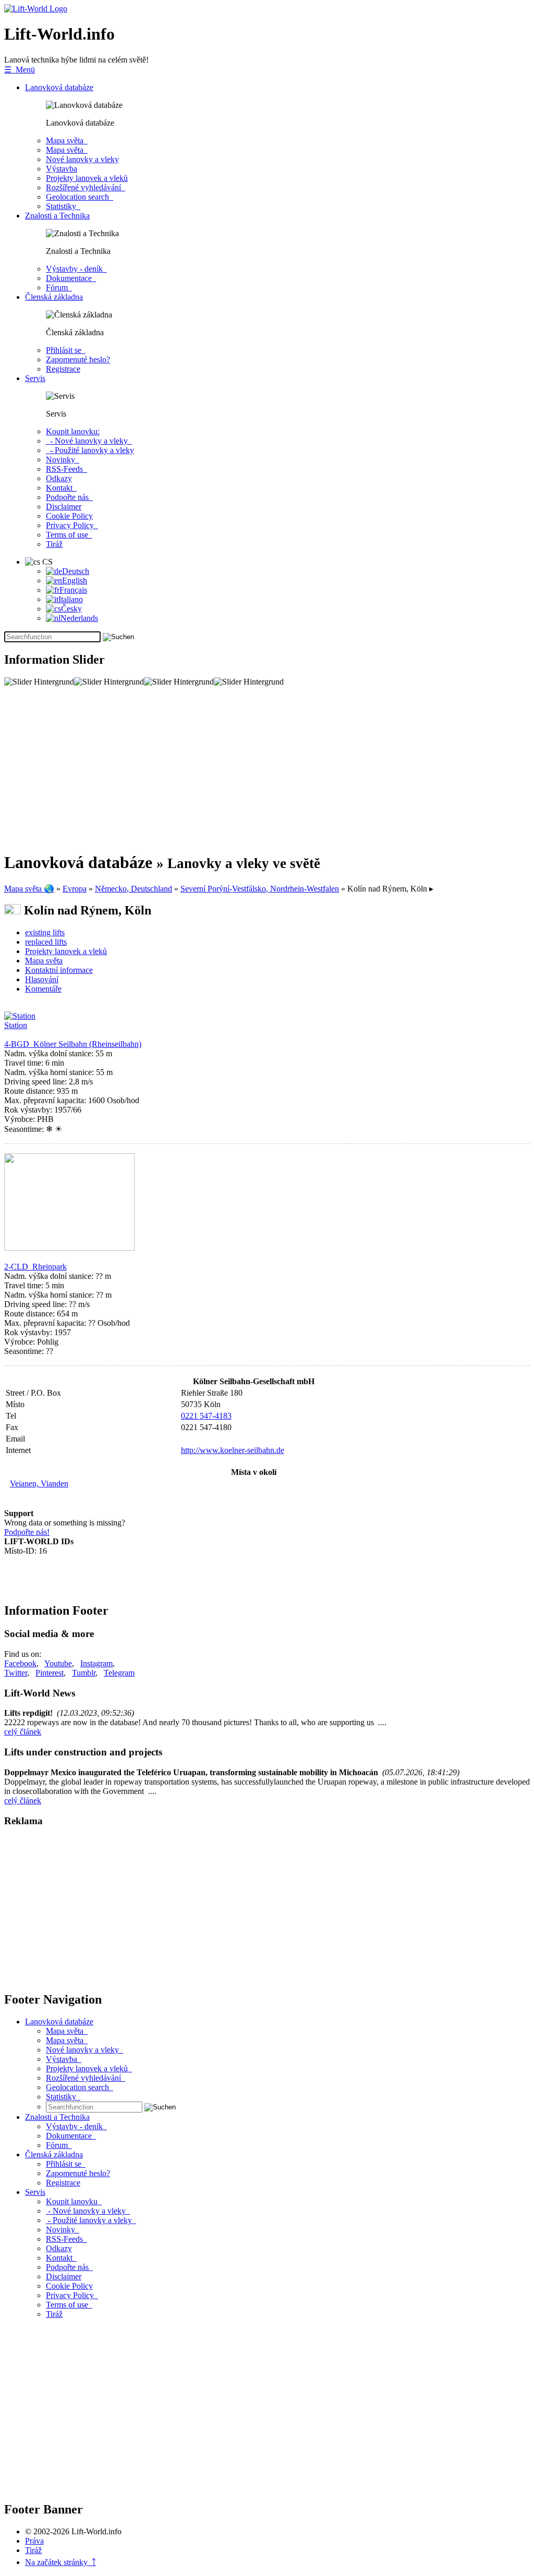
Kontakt (61, 488)
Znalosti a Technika (57, 216)
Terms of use (69, 535)
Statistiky (63, 206)
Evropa (75, 889)
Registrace (63, 369)
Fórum (59, 288)
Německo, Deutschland (133, 889)
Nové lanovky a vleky (82, 159)
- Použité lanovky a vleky (90, 450)
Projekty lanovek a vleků (87, 178)
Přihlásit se (66, 350)
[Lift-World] (36, 9)
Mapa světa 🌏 (29, 889)
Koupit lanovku (74, 2201)
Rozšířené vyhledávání (86, 187)
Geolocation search (80, 197)
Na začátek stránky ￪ (60, 2562)
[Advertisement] (267, 769)
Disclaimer (64, 506)
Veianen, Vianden (39, 1484)
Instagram (96, 1663)
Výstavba (62, 169)
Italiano (71, 599)
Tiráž (54, 544)
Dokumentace (71, 278)
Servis (35, 378)
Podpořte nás (69, 497)
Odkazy (59, 478)
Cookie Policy (69, 516)
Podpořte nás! (27, 1532)
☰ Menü (20, 70)
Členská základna (54, 297)
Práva (34, 2541)
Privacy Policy (72, 525)
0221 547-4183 (206, 1416)
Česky (71, 609)
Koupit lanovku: (73, 431)
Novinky (63, 460)
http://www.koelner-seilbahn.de (233, 1450)
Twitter (16, 1673)
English (75, 581)
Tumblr (84, 1673)
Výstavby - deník (76, 269)
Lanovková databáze (59, 87)
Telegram (119, 1673)
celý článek (23, 1732)
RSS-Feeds (66, 469)
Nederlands (79, 618)
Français (73, 590)
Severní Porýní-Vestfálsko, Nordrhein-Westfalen (260, 889)
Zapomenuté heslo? (78, 359)
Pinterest (50, 1673)
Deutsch (76, 571)
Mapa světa (67, 141)
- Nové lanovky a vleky (89, 441)
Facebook (20, 1663)
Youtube (58, 1663)
